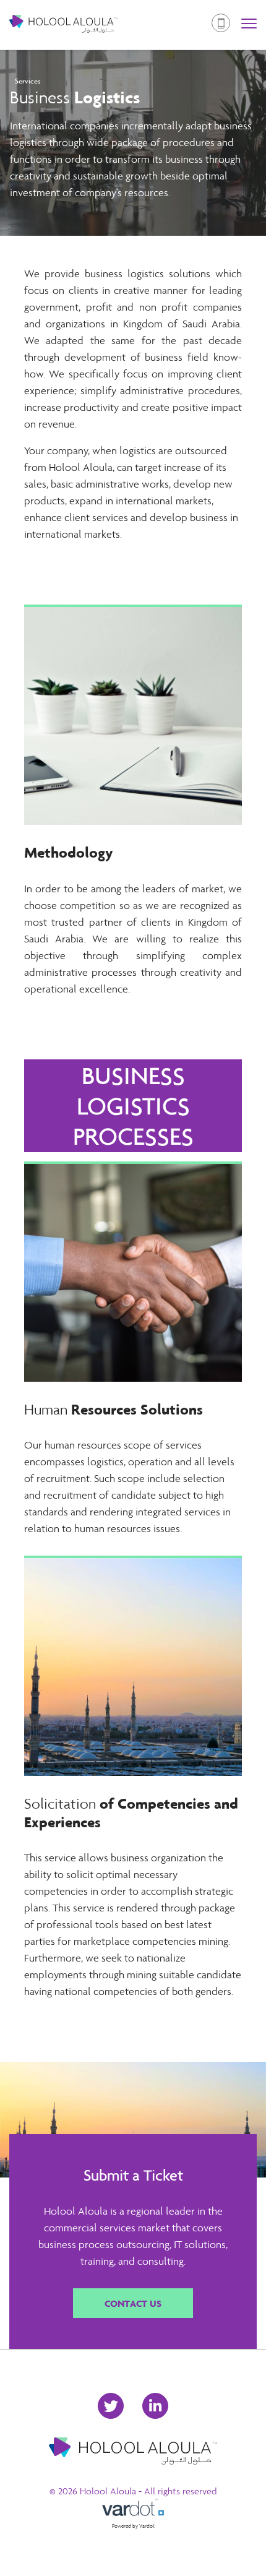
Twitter (111, 2406)
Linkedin (155, 2406)
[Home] (63, 25)
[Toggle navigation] (249, 25)
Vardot (147, 2526)
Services (28, 81)
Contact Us (133, 2303)
